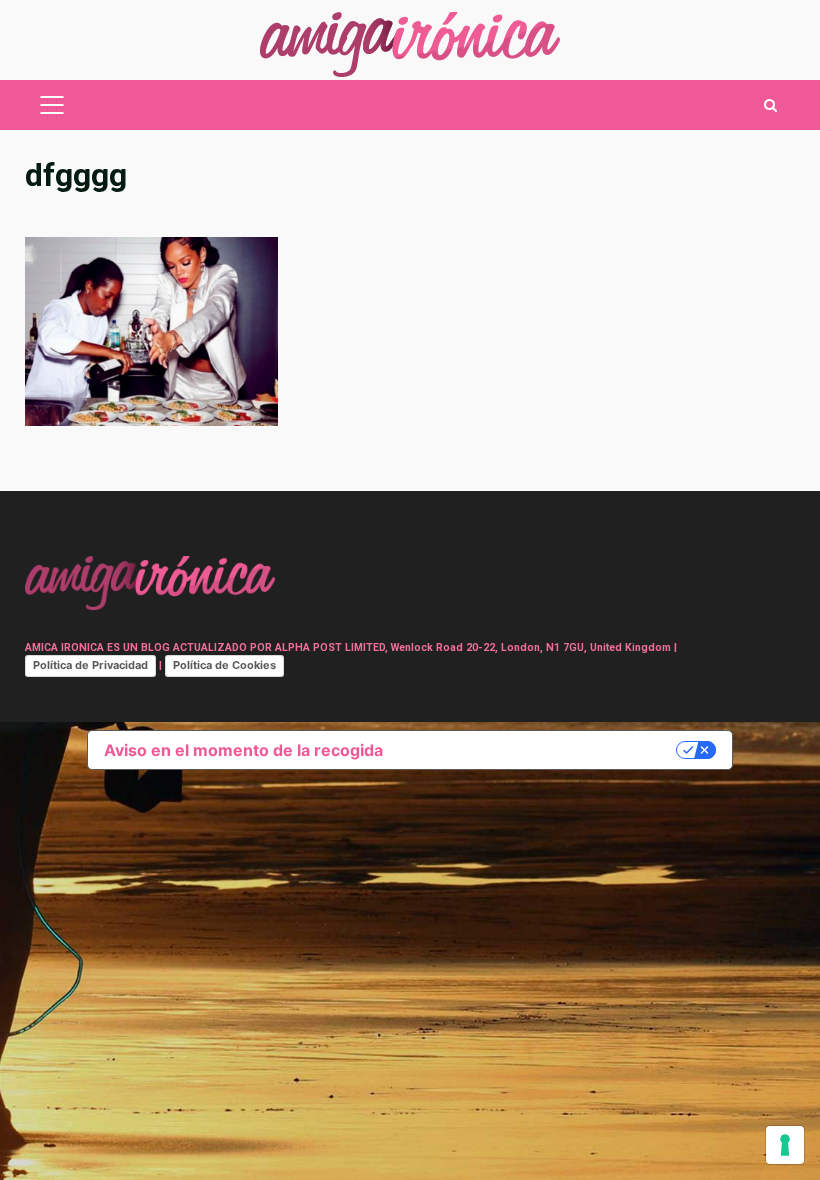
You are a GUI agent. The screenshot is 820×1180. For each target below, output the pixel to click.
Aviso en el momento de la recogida (243, 750)
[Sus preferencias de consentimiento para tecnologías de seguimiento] (785, 1145)
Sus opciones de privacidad (539, 750)
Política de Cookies (224, 665)
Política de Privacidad (90, 665)
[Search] (770, 105)
